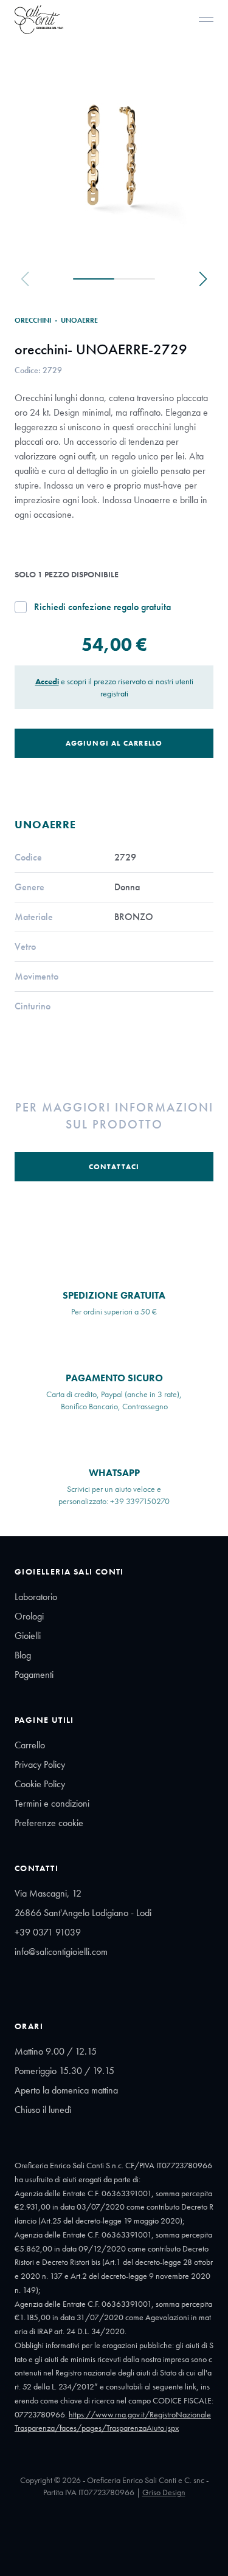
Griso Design (164, 2492)
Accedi (47, 681)
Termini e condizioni (52, 1803)
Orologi (29, 1616)
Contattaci (114, 1167)
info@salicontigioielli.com (61, 1952)
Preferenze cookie (49, 1823)
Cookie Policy (40, 1784)
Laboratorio (36, 1597)
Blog (23, 1655)
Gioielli (28, 1636)
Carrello (30, 1745)
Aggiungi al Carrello (114, 743)
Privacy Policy (40, 1764)
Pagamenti (34, 1674)
